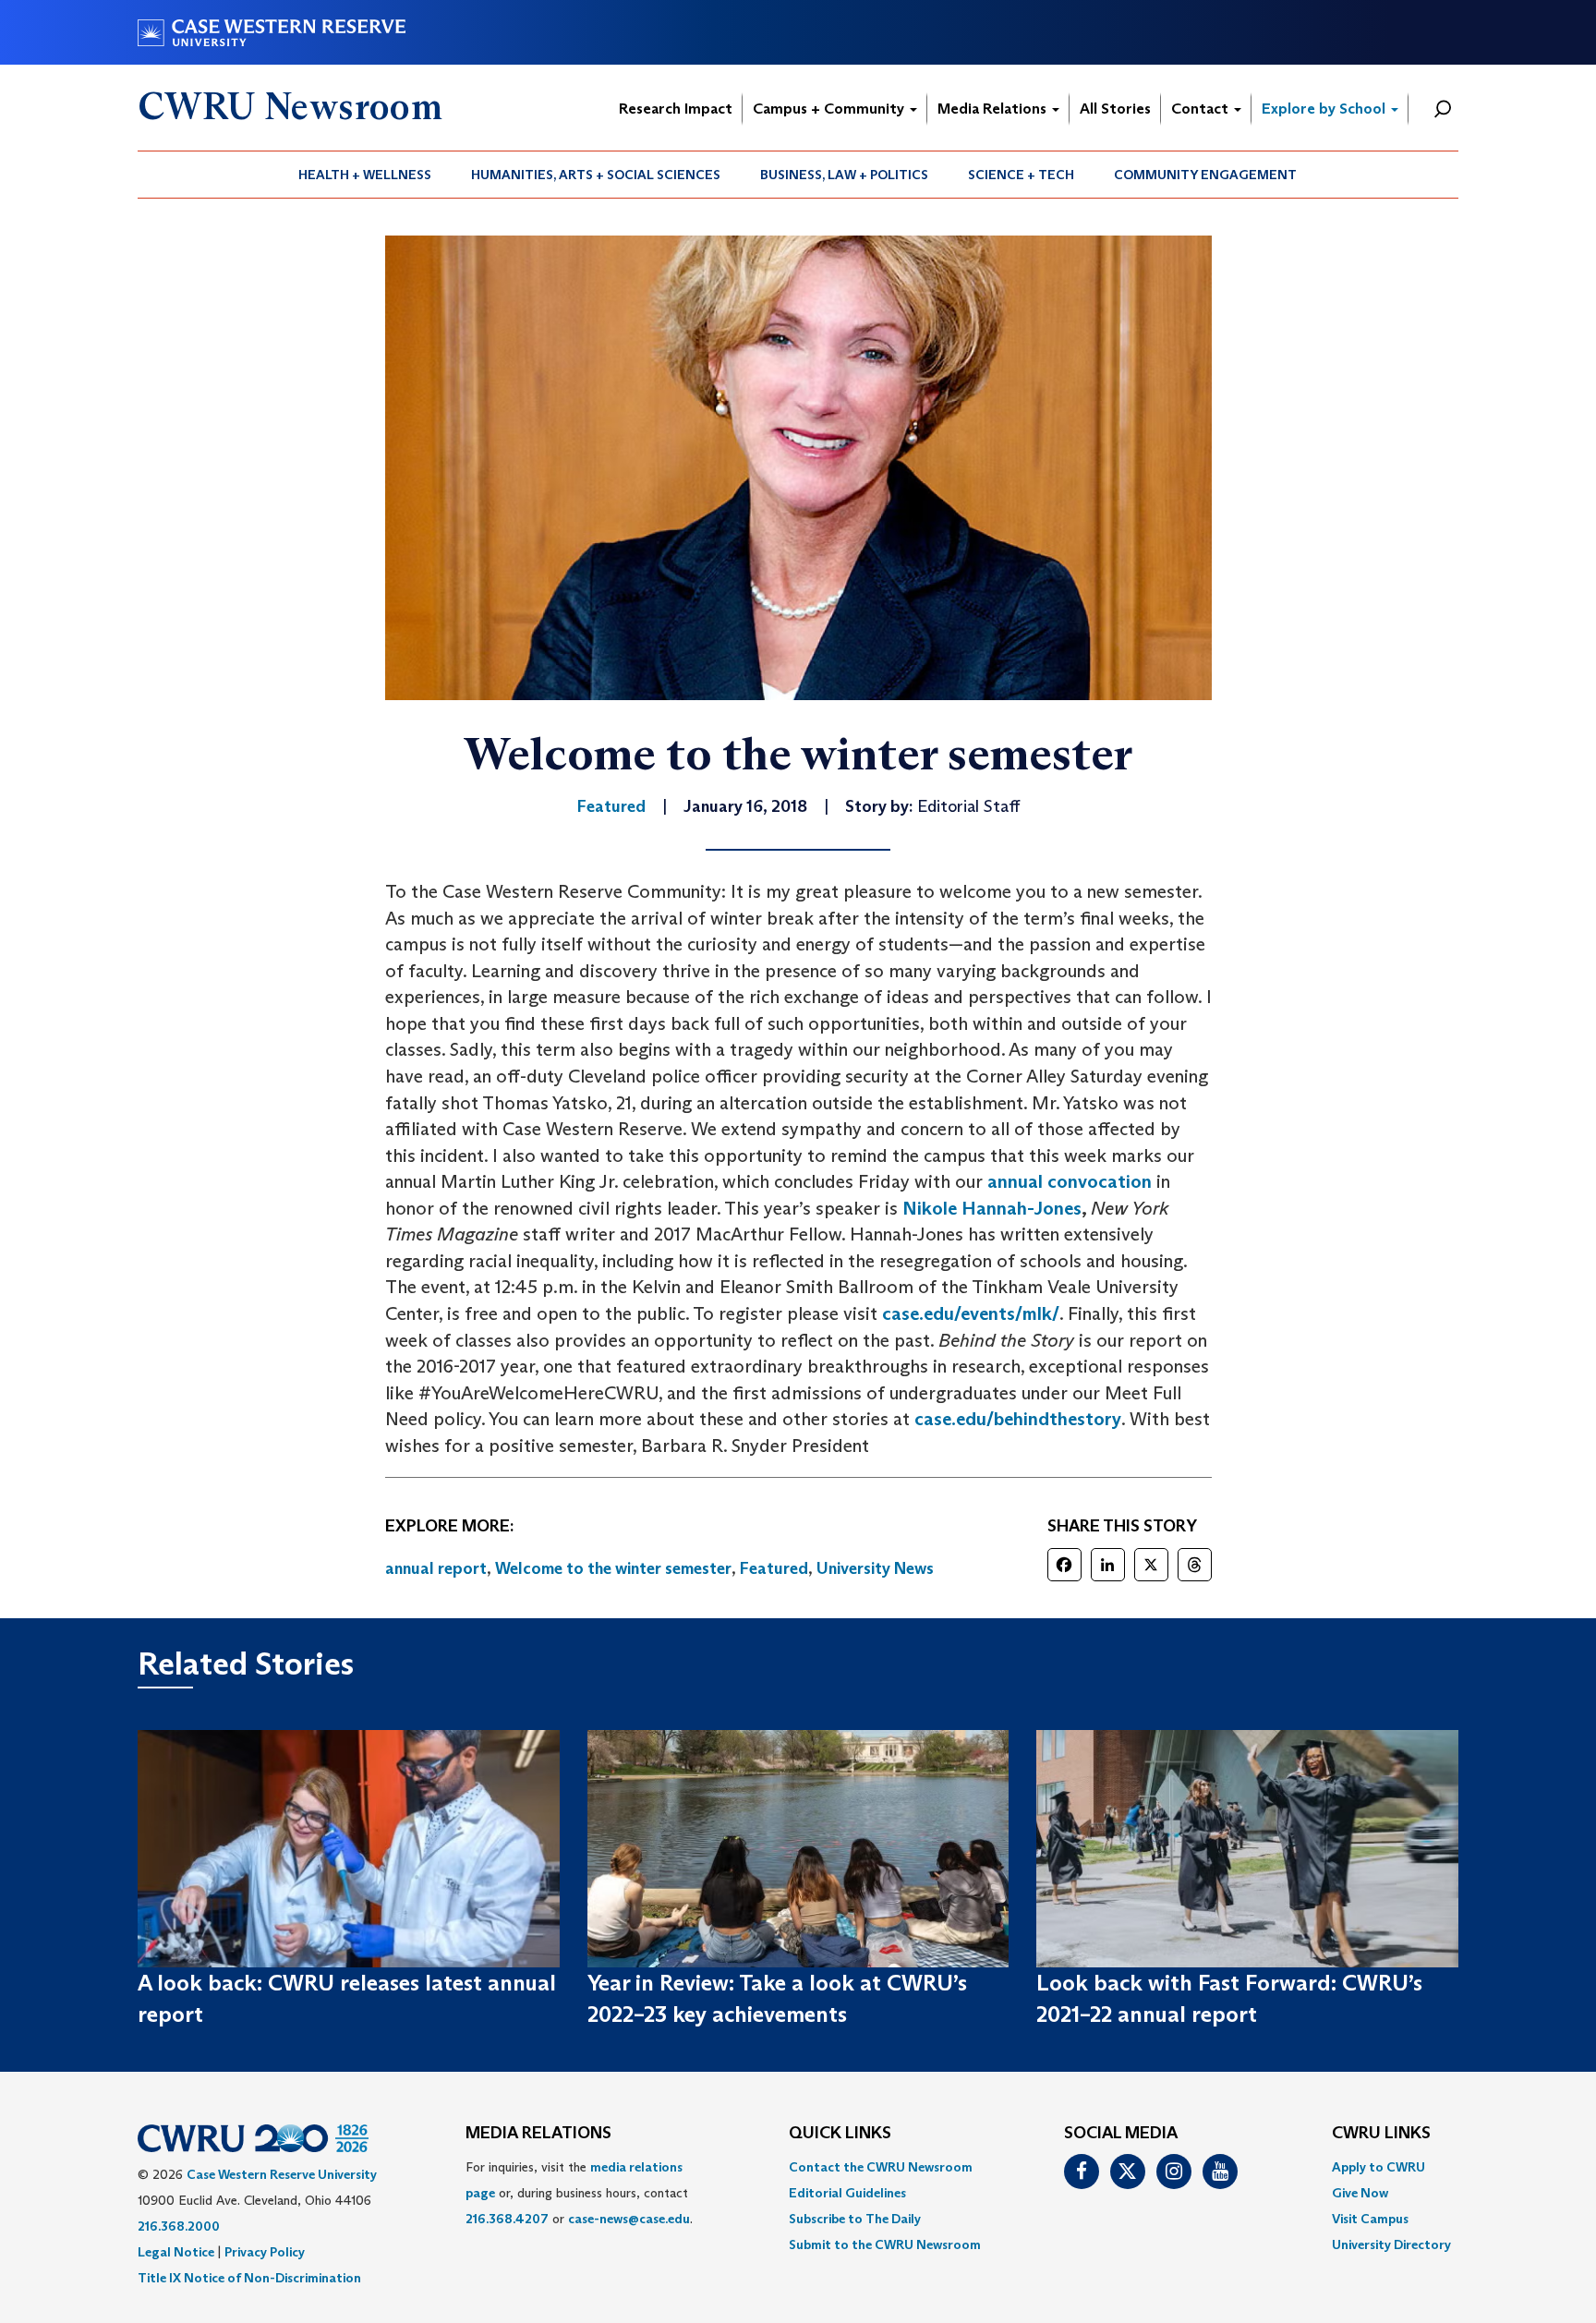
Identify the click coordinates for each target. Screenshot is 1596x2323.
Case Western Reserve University (282, 2174)
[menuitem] (365, 175)
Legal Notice (176, 2252)
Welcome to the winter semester (613, 1568)
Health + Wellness (365, 175)
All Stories (1115, 109)
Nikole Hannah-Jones (992, 1208)
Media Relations (994, 109)
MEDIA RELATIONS (538, 2134)
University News (875, 1568)
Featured (774, 1568)
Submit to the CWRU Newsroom (885, 2244)
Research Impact (676, 109)
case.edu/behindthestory (1018, 1419)
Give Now (1360, 2193)
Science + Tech (1021, 175)
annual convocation (1070, 1181)
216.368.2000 (179, 2226)
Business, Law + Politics (844, 175)
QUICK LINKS (840, 2134)
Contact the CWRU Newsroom (881, 2167)
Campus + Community (830, 109)
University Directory (1391, 2244)
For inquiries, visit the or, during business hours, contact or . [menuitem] (579, 2193)
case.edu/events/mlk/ (971, 1313)
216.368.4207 (507, 2219)
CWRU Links (1381, 2134)
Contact (1202, 109)
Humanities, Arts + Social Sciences (596, 175)
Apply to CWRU (1378, 2167)
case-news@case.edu (629, 2219)
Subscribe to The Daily (855, 2219)
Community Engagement (1205, 175)
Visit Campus (1370, 2219)
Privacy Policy (265, 2252)
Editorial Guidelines (847, 2193)
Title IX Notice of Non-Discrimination (249, 2278)
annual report (436, 1568)
